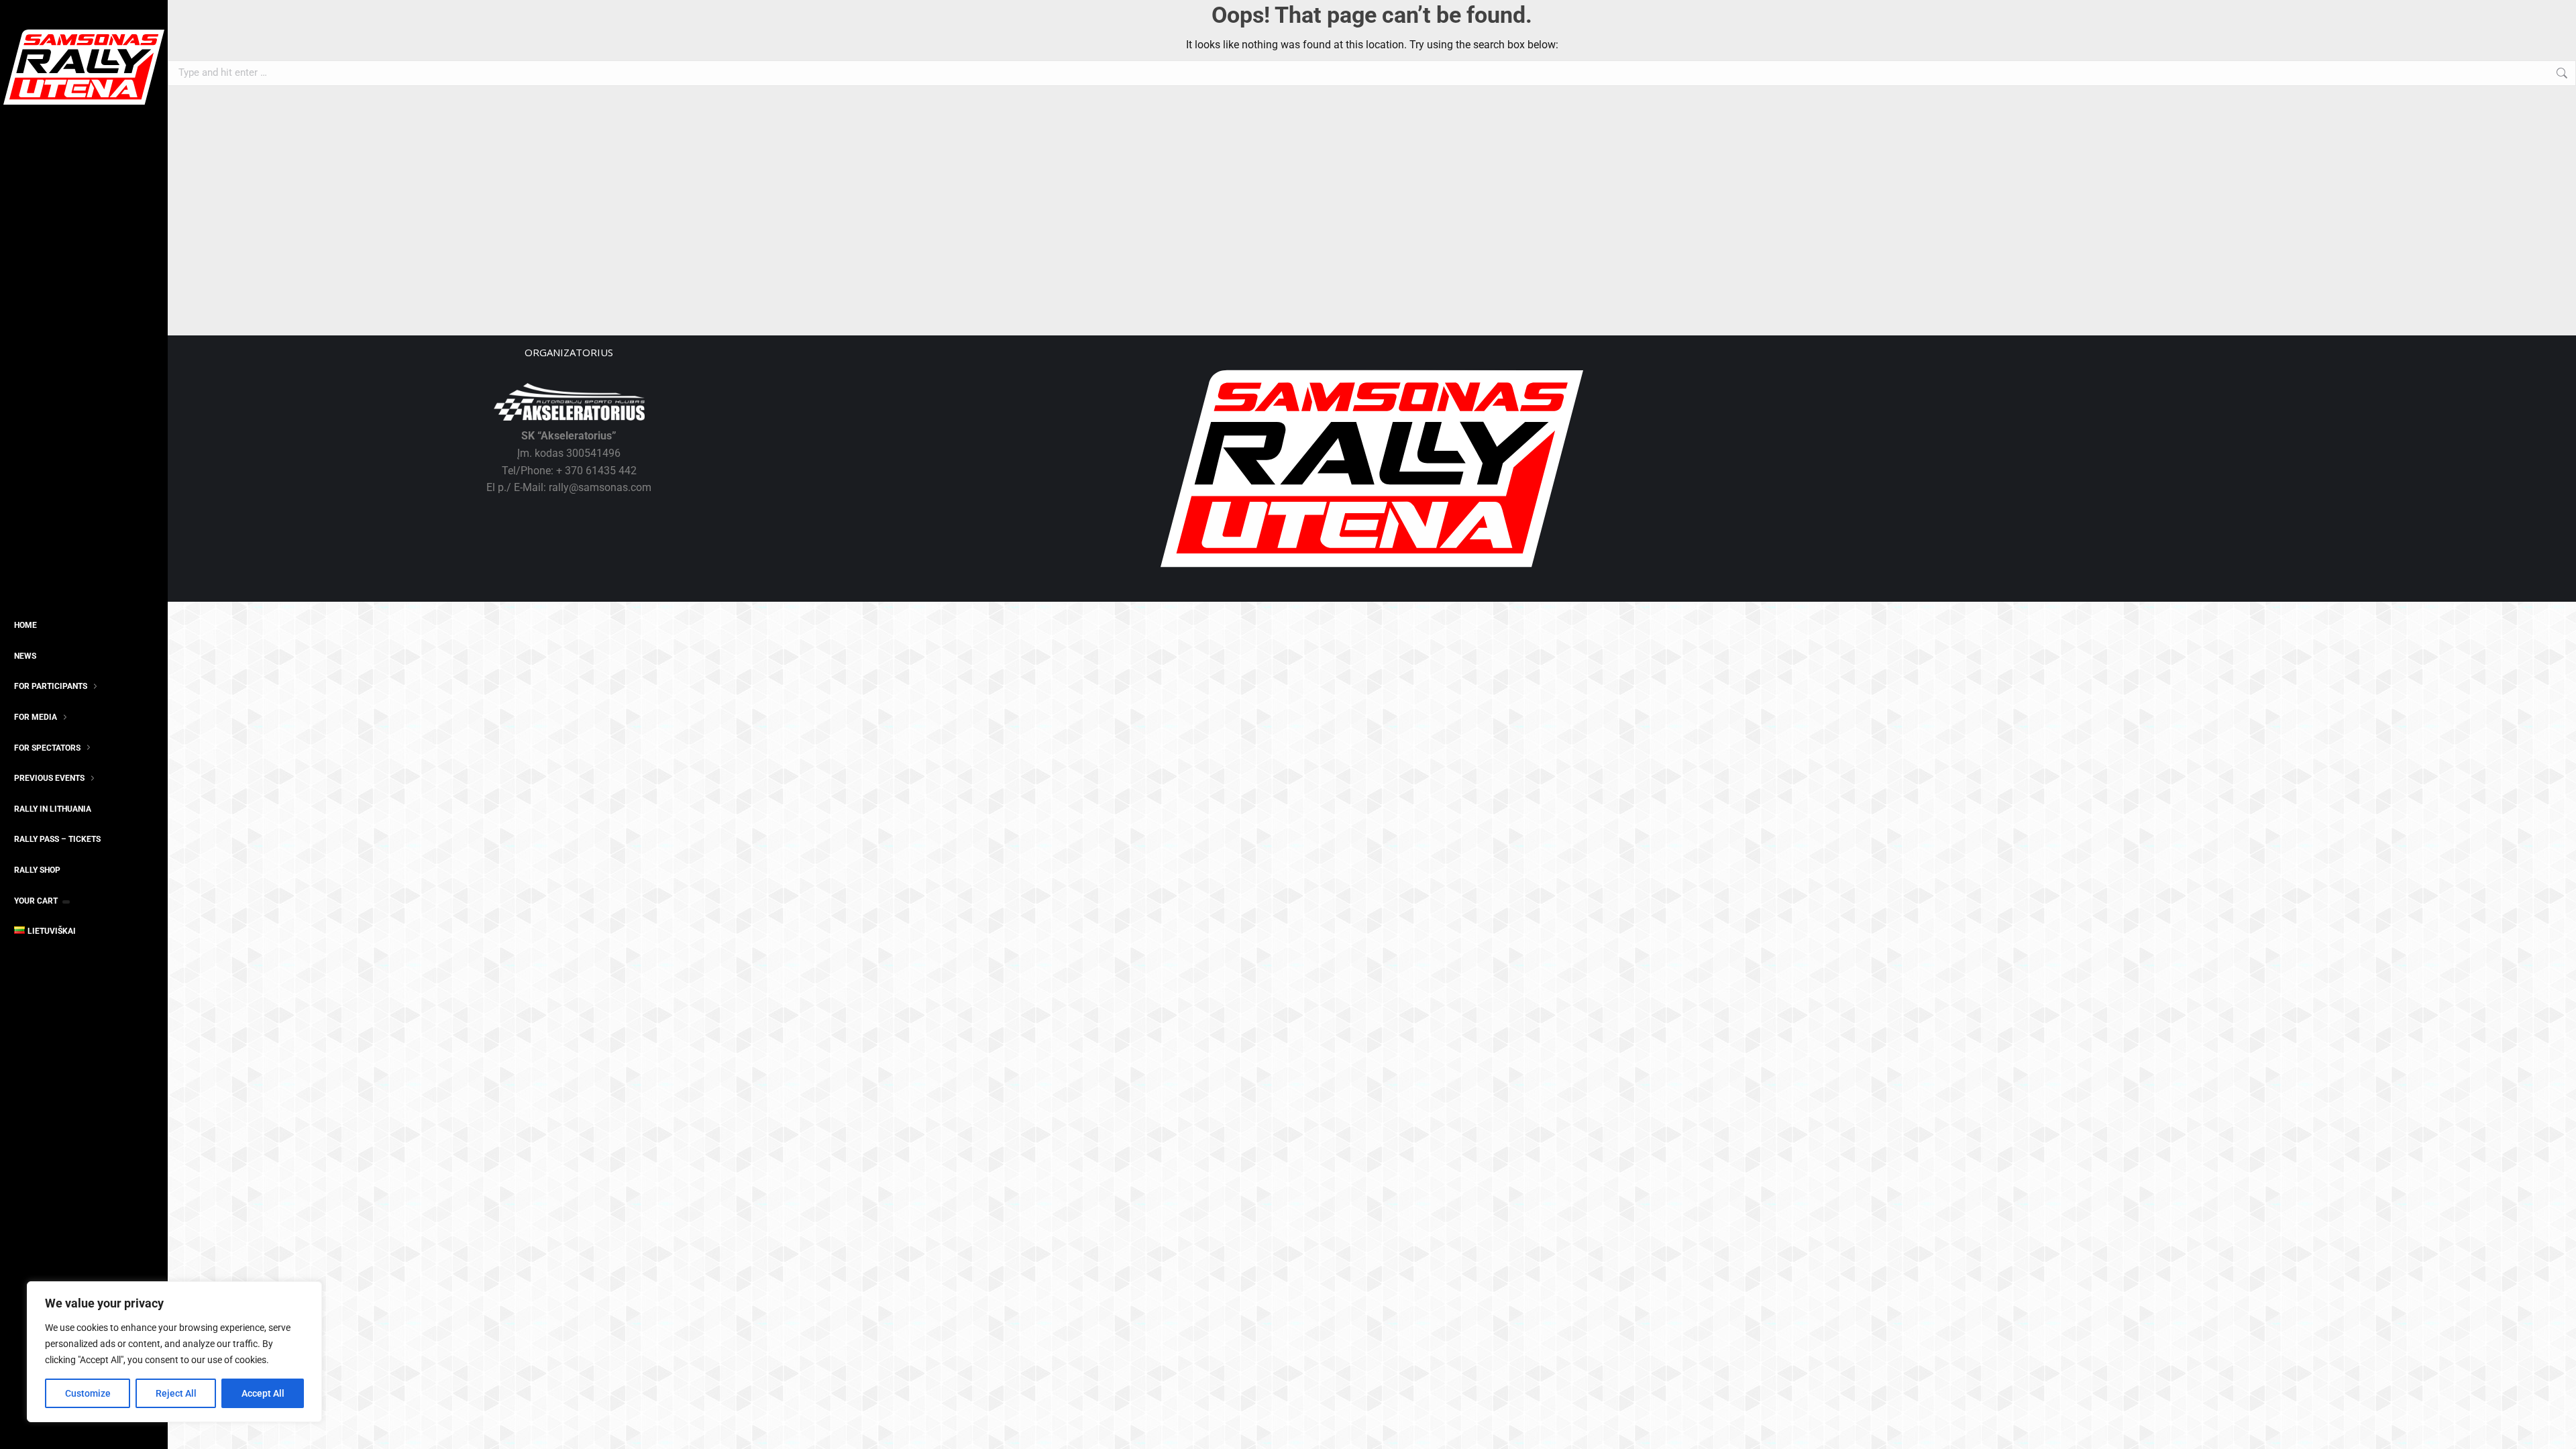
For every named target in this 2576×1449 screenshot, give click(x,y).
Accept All (263, 1393)
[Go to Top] (2556, 1429)
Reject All (176, 1393)
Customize (88, 1393)
